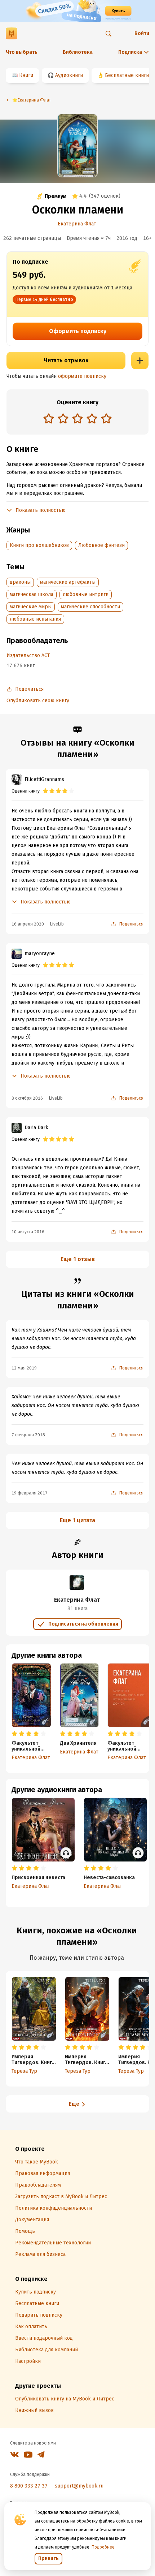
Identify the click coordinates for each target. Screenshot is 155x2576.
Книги (26, 75)
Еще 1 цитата (77, 1520)
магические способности (90, 607)
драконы (20, 582)
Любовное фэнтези (101, 545)
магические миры (31, 607)
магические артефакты (68, 582)
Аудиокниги (69, 75)
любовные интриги (86, 594)
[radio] (49, 418)
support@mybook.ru (79, 2486)
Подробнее (103, 2547)
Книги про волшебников (39, 545)
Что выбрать (22, 52)
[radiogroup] (77, 419)
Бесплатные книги (127, 75)
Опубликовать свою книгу (38, 701)
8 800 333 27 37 (29, 2486)
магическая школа (32, 594)
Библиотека (78, 52)
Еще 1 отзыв (78, 1259)
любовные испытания (35, 619)
